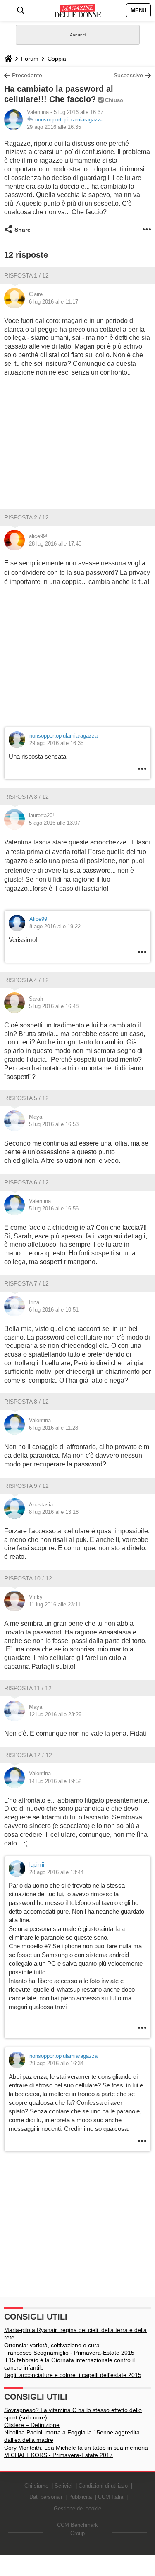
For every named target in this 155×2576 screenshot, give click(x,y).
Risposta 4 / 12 (26, 980)
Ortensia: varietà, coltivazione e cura (53, 2345)
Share (23, 230)
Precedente (27, 75)
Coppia (57, 59)
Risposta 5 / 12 (26, 1098)
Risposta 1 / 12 (26, 275)
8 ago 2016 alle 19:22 (55, 926)
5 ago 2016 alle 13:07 (55, 823)
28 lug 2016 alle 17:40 (55, 544)
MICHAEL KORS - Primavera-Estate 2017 (58, 2455)
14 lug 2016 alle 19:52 (55, 1781)
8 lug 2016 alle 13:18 (54, 1512)
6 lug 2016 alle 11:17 (54, 302)
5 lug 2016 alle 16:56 (54, 1209)
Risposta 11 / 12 (28, 1688)
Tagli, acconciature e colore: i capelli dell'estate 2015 (73, 2375)
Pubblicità (80, 2497)
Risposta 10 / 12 (28, 1578)
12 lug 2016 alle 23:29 (55, 1714)
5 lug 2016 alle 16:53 (54, 1124)
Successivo (128, 75)
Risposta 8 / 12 (26, 1402)
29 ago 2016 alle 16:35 (54, 127)
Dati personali (46, 2497)
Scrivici (63, 2486)
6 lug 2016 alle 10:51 (54, 1310)
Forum (30, 59)
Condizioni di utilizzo (103, 2486)
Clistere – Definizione (32, 2425)
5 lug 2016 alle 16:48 (54, 1006)
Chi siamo (36, 2486)
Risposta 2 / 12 (26, 517)
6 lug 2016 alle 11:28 (54, 1428)
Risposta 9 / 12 (26, 1486)
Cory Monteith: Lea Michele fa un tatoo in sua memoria (76, 2448)
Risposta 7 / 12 (26, 1283)
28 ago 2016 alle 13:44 (56, 1872)
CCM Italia (111, 2497)
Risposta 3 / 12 (26, 797)
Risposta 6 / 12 (26, 1182)
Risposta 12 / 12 (28, 1755)
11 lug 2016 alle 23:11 (55, 1605)
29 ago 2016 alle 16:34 (56, 2063)
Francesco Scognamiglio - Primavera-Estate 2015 (69, 2353)
